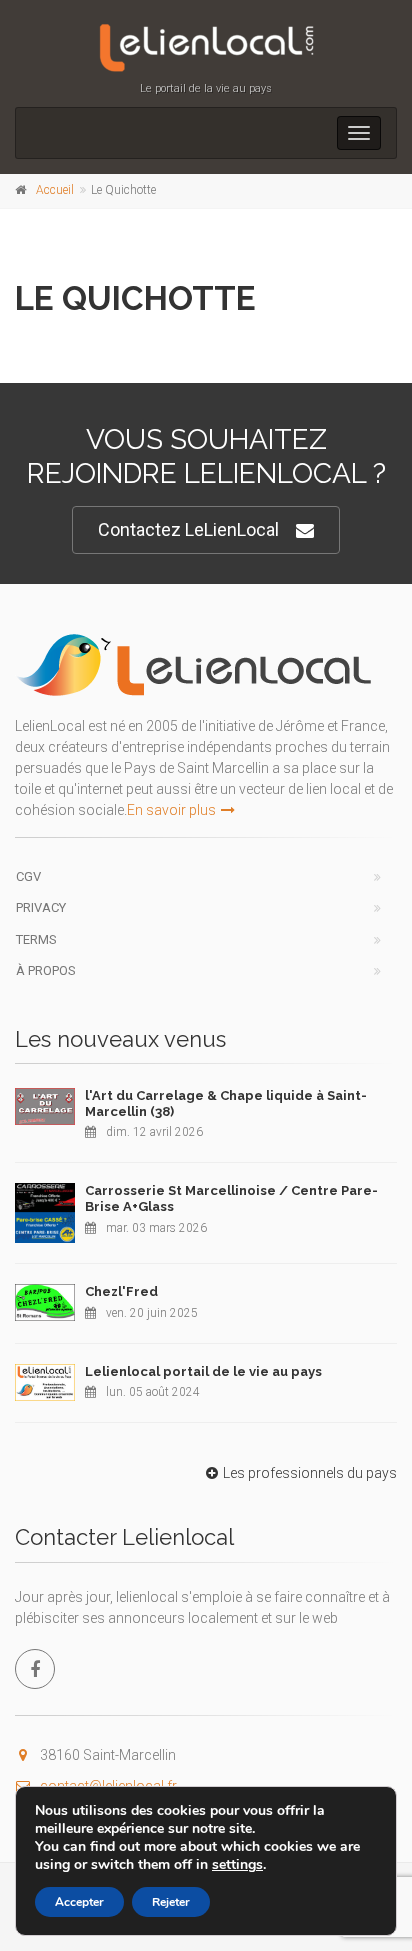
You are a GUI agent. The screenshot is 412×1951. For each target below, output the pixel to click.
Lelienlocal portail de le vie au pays (203, 1371)
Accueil (55, 190)
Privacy (41, 907)
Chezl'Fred (121, 1291)
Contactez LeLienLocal (188, 529)
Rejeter (171, 1902)
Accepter (79, 1902)
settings (237, 1865)
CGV (28, 876)
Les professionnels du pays (310, 1473)
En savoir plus (171, 810)
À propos (46, 970)
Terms (36, 939)
